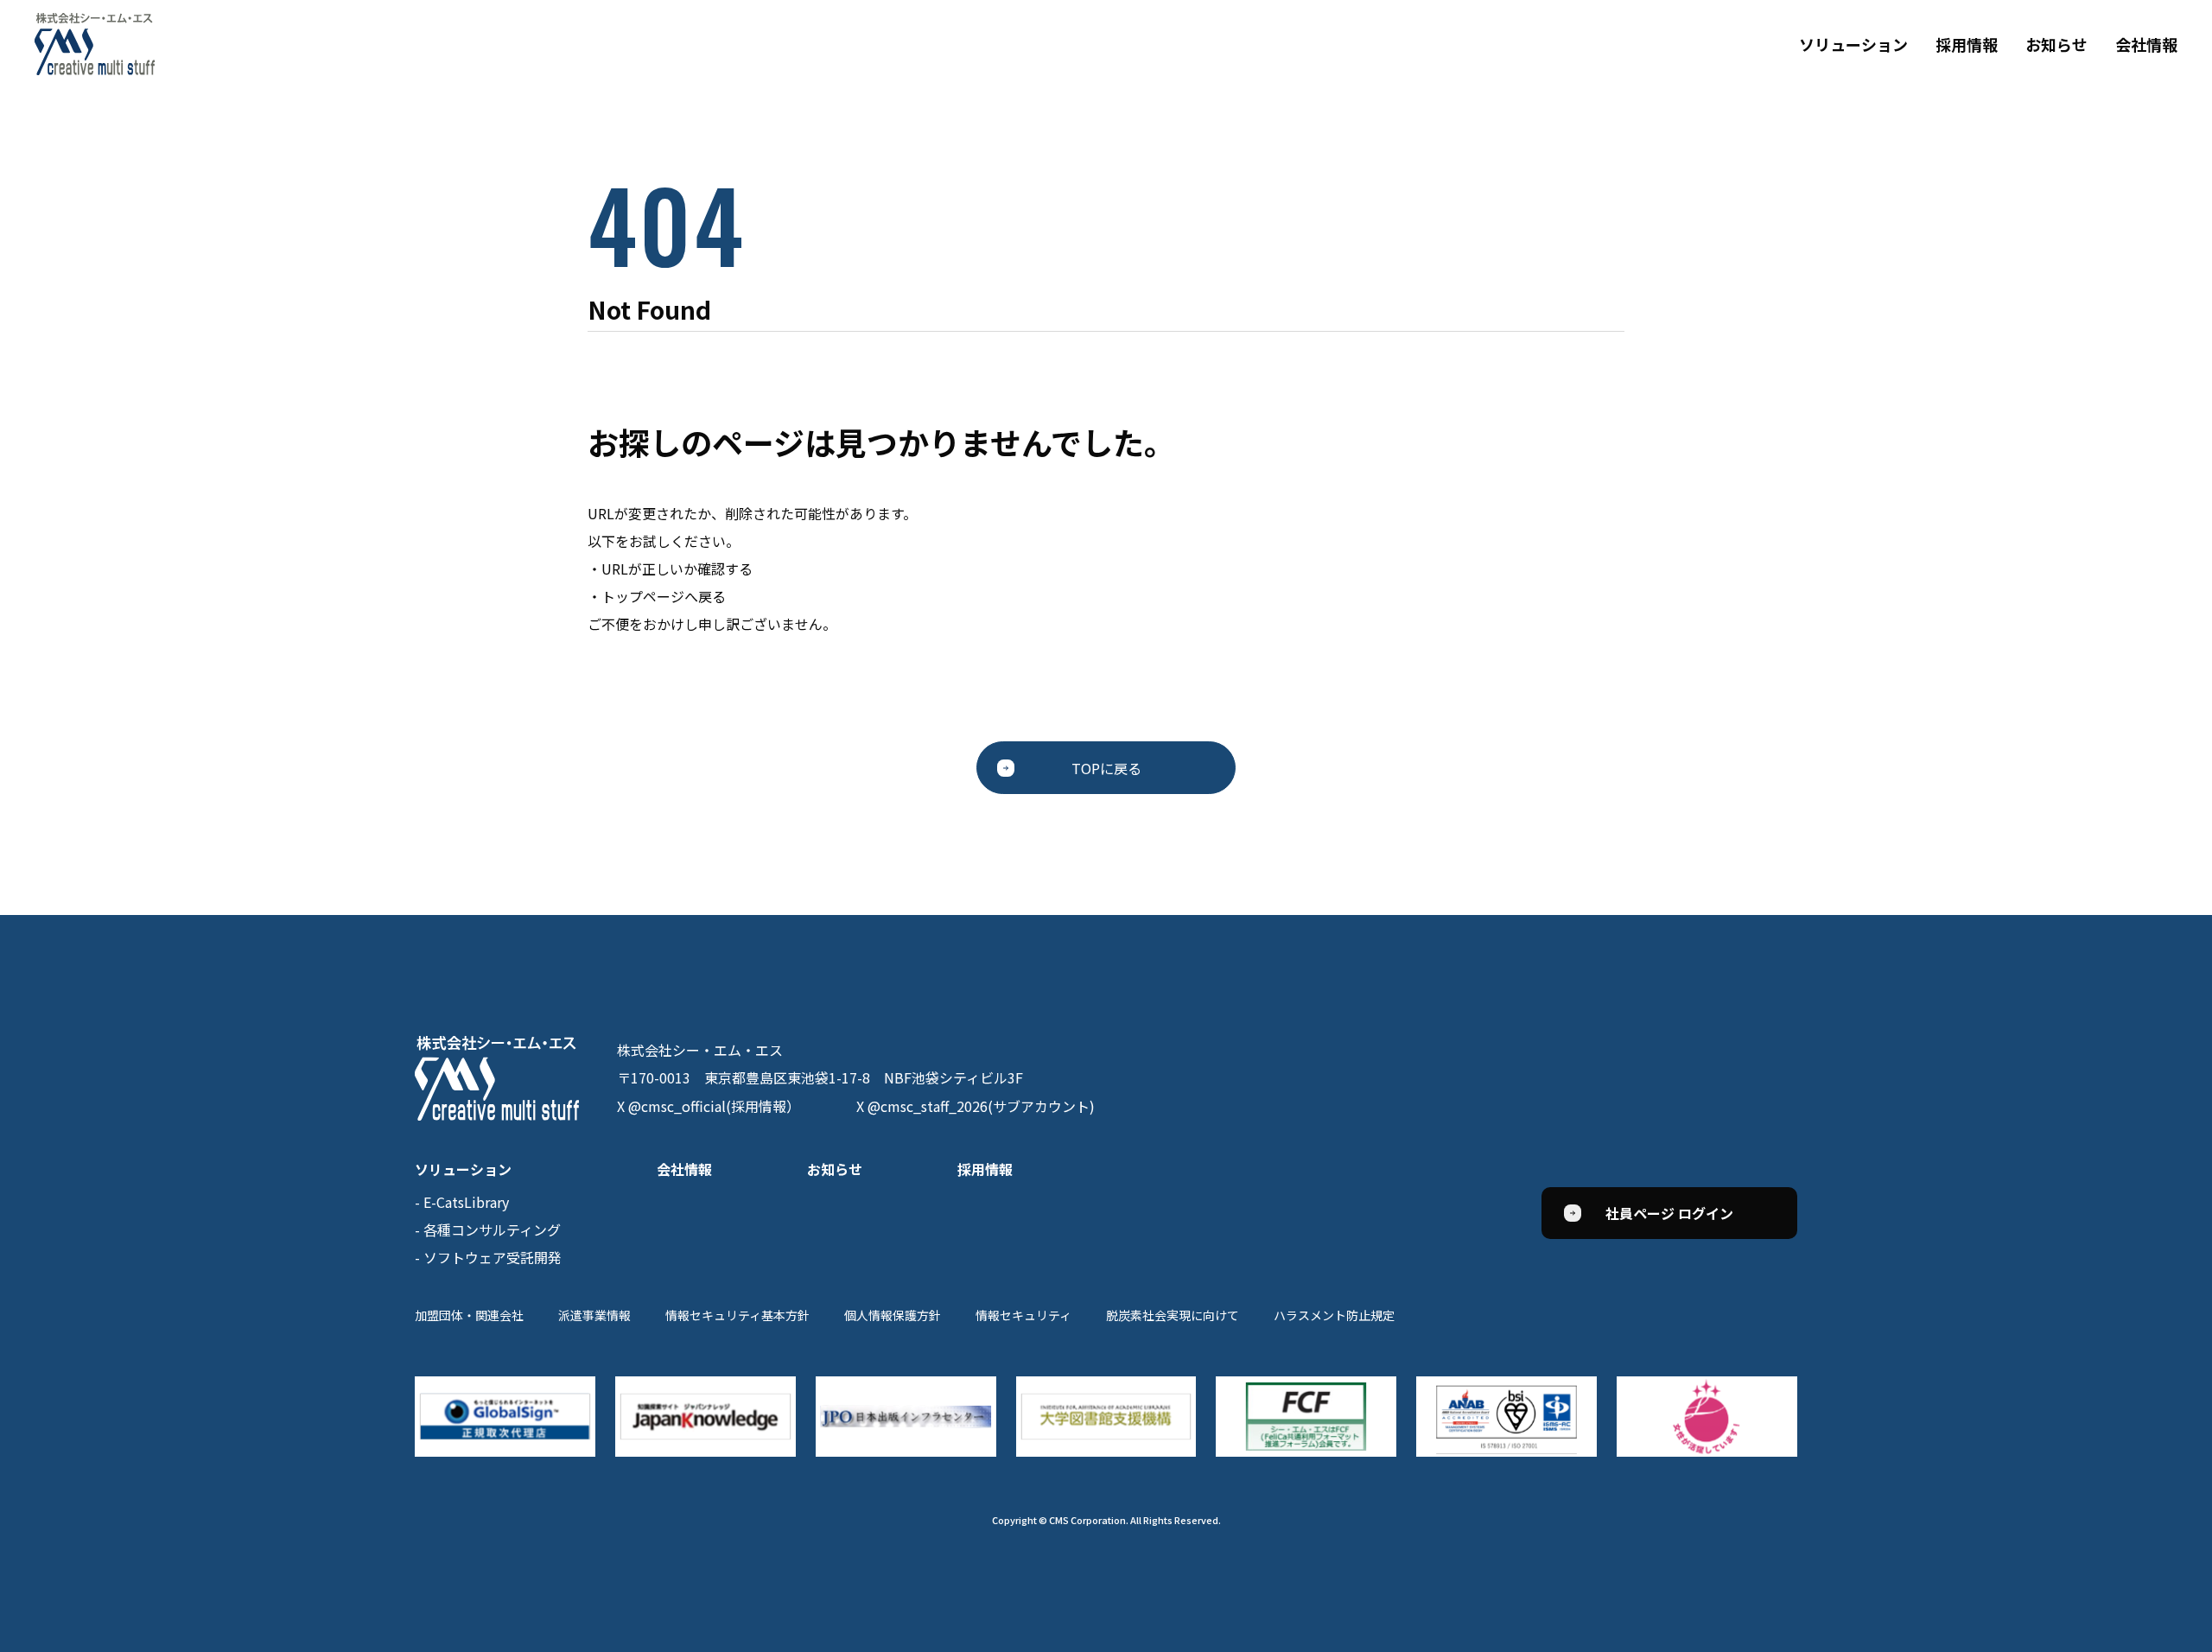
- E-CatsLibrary (462, 1202)
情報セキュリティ (1023, 1315)
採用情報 (1967, 44)
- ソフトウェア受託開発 (488, 1257)
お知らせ (2056, 44)
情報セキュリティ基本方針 (737, 1315)
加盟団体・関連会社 (469, 1315)
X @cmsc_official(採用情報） (709, 1106)
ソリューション (1853, 44)
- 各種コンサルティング (488, 1229)
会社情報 (2146, 44)
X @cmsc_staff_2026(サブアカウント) (976, 1106)
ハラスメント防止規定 (1334, 1315)
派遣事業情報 (594, 1315)
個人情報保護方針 (893, 1315)
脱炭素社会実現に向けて (1173, 1315)
